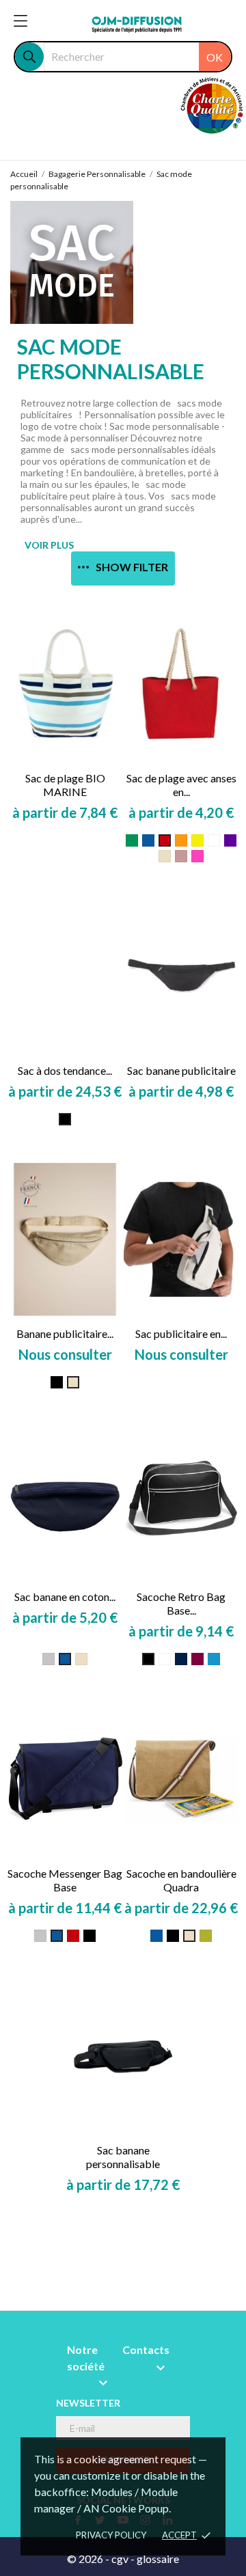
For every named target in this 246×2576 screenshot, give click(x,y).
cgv (120, 2559)
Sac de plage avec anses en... (181, 785)
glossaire (158, 2559)
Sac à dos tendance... (65, 1070)
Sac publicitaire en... (181, 1333)
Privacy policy (111, 2535)
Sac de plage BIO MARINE (65, 785)
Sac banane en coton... (65, 1597)
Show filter (132, 567)
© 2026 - (89, 2559)
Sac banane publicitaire (181, 1070)
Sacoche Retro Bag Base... (181, 1603)
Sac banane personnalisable (123, 2157)
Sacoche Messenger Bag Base (65, 1880)
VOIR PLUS (49, 545)
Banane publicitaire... (65, 1333)
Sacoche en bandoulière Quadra (181, 1880)
